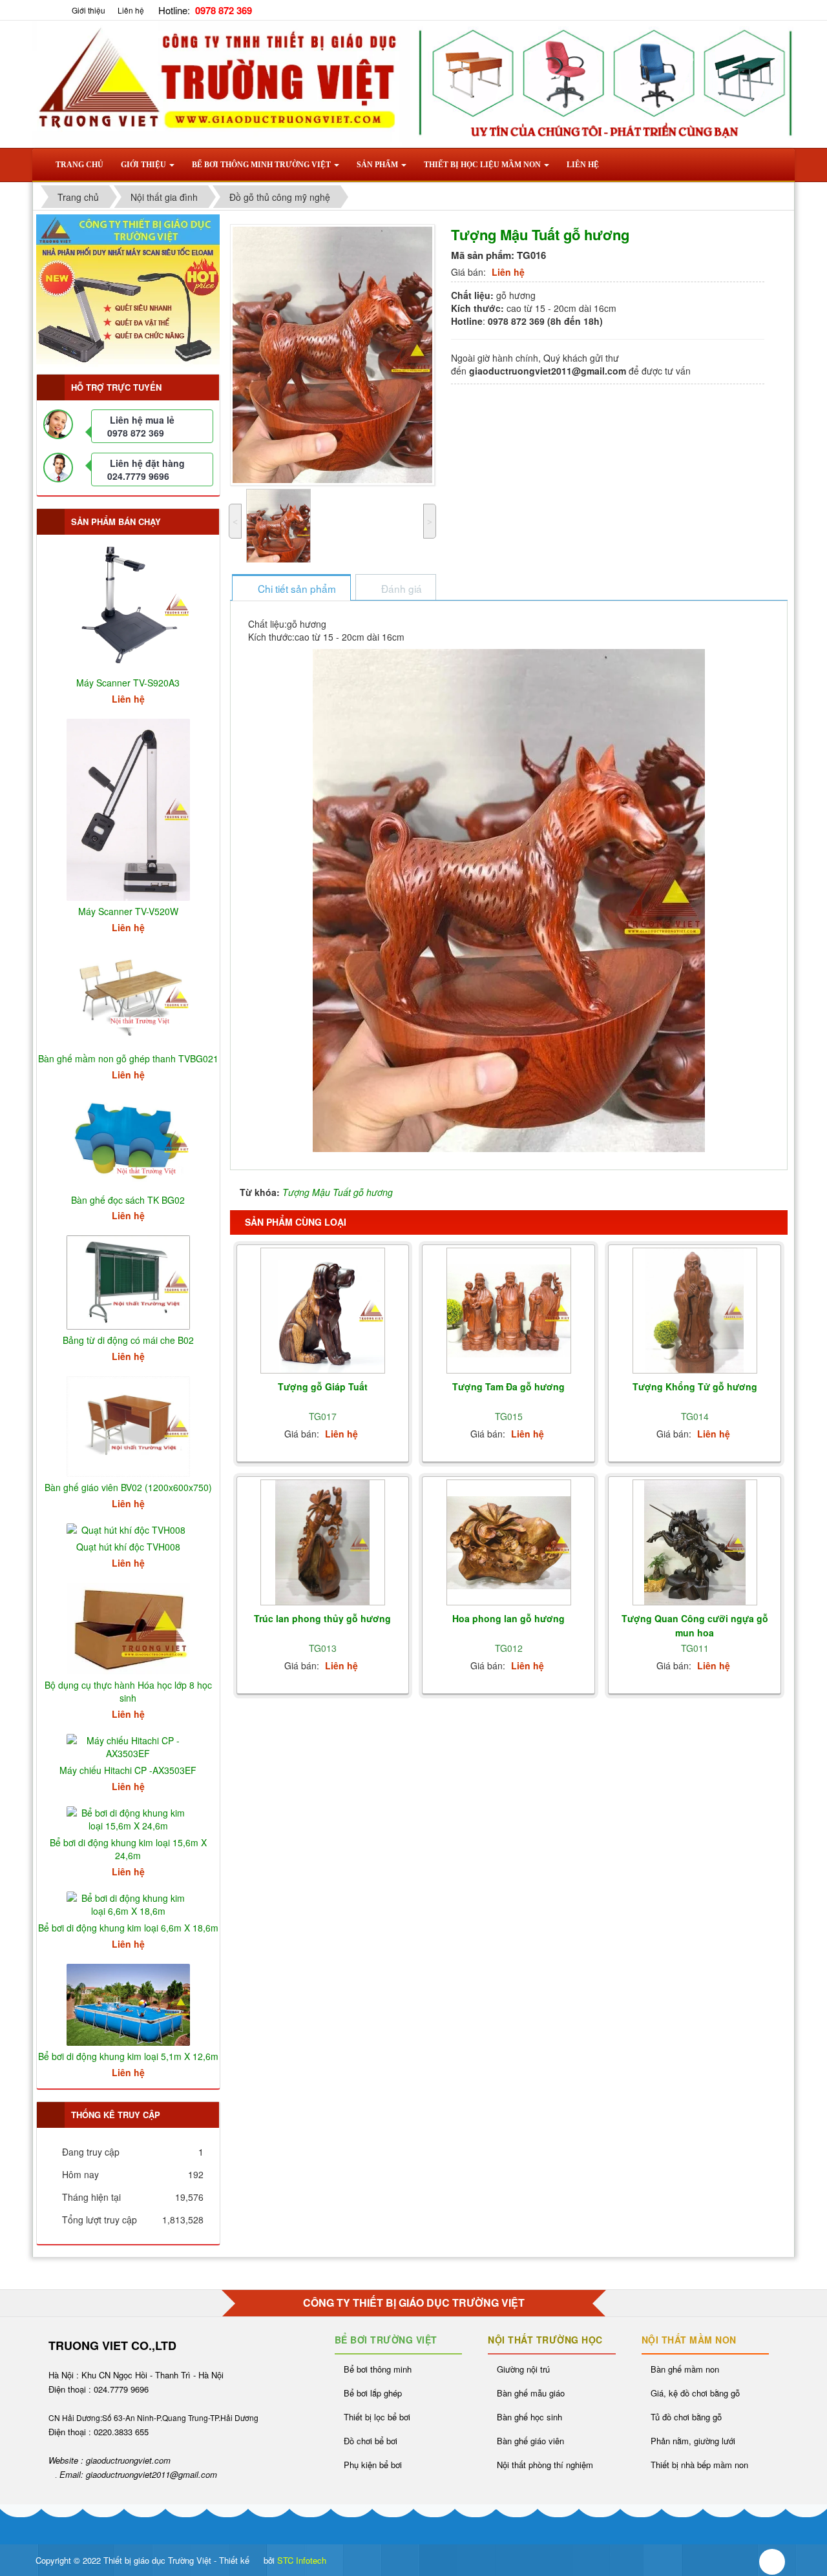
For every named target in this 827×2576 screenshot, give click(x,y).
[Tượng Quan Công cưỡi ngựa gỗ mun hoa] (695, 1543)
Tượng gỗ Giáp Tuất (323, 1386)
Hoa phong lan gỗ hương (508, 1618)
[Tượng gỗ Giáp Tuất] (323, 1311)
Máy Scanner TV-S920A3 (128, 683)
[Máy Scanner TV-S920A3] (128, 604)
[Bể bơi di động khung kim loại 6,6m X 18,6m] (128, 1903)
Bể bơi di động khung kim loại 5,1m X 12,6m (128, 2056)
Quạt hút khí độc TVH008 (128, 1547)
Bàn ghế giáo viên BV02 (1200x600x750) (128, 1487)
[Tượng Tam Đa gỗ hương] (509, 1311)
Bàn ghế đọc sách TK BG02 (128, 1200)
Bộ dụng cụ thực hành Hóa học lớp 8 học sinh (128, 1691)
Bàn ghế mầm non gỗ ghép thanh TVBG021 (128, 1058)
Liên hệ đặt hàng (147, 463)
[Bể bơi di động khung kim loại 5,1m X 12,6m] (128, 2003)
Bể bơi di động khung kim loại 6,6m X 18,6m (128, 1928)
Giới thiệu (89, 10)
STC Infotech (302, 2560)
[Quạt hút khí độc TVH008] (128, 1529)
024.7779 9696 (138, 476)
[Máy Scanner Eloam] (128, 289)
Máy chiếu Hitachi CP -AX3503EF (128, 1770)
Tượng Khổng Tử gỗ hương (695, 1386)
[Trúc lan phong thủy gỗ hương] (323, 1543)
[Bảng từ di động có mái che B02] (128, 1281)
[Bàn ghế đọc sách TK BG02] (128, 1140)
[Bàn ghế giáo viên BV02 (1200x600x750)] (128, 1425)
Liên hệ (131, 10)
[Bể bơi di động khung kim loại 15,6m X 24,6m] (128, 1818)
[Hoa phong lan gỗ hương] (509, 1542)
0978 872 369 (136, 433)
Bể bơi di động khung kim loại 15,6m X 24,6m (128, 1849)
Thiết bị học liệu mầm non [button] (483, 165)
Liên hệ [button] (583, 165)
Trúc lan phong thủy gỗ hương (322, 1618)
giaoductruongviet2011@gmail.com (152, 2474)
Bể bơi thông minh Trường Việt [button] (262, 165)
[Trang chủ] (54, 10)
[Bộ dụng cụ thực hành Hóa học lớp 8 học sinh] (128, 1627)
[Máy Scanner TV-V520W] (128, 809)
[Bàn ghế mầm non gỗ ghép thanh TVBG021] (128, 996)
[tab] (291, 589)
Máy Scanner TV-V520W (128, 911)
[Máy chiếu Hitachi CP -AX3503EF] (128, 1746)
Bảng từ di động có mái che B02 (128, 1340)
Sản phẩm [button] (378, 165)
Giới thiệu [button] (144, 165)
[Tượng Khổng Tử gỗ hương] (695, 1311)
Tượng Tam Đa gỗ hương (508, 1386)
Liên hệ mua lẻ (142, 420)
